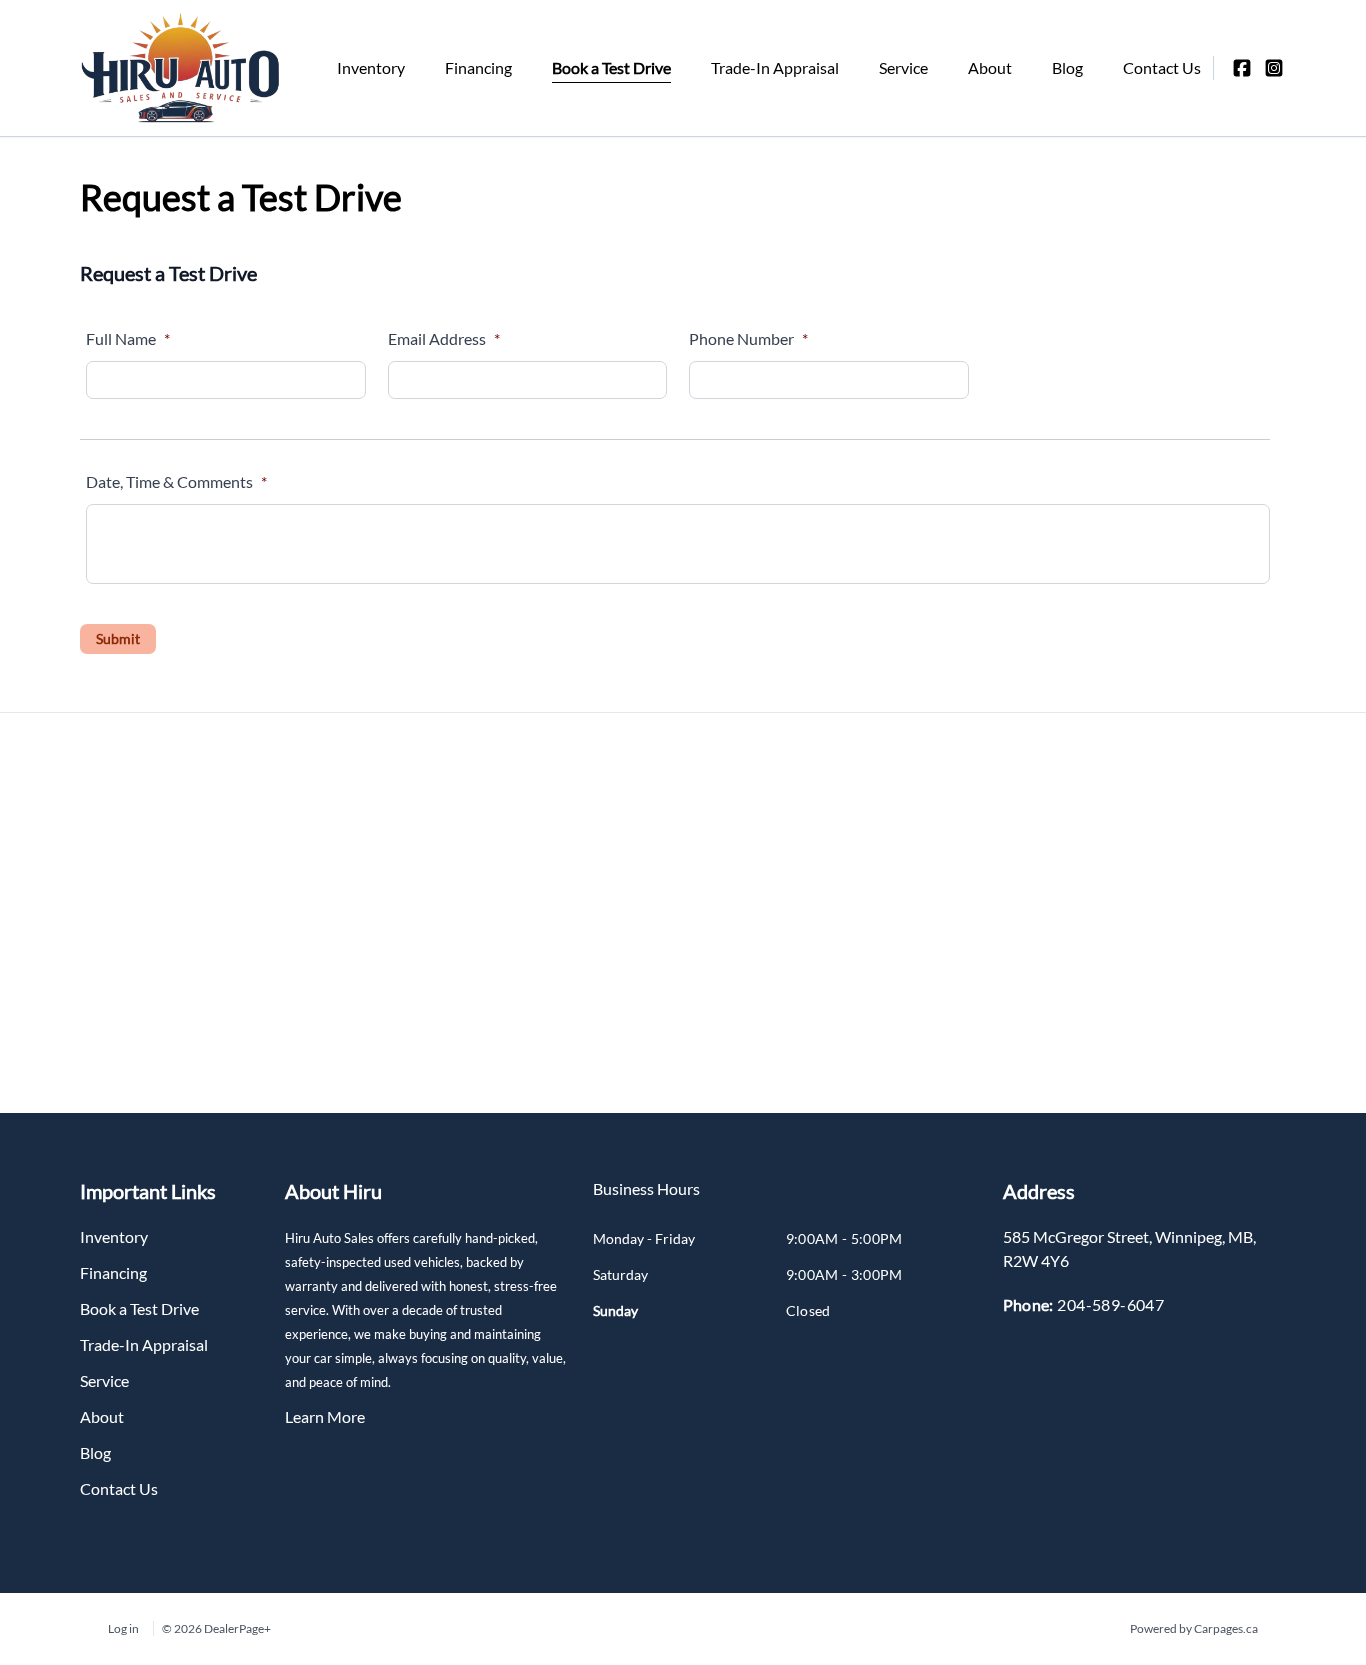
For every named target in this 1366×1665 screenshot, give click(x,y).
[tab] (646, 1199)
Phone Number (748, 338)
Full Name (128, 338)
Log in (123, 1628)
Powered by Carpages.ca (1194, 1628)
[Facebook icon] (1242, 68)
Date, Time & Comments (176, 481)
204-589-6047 (1110, 1304)
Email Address (444, 338)
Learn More (325, 1416)
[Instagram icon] (1274, 68)
